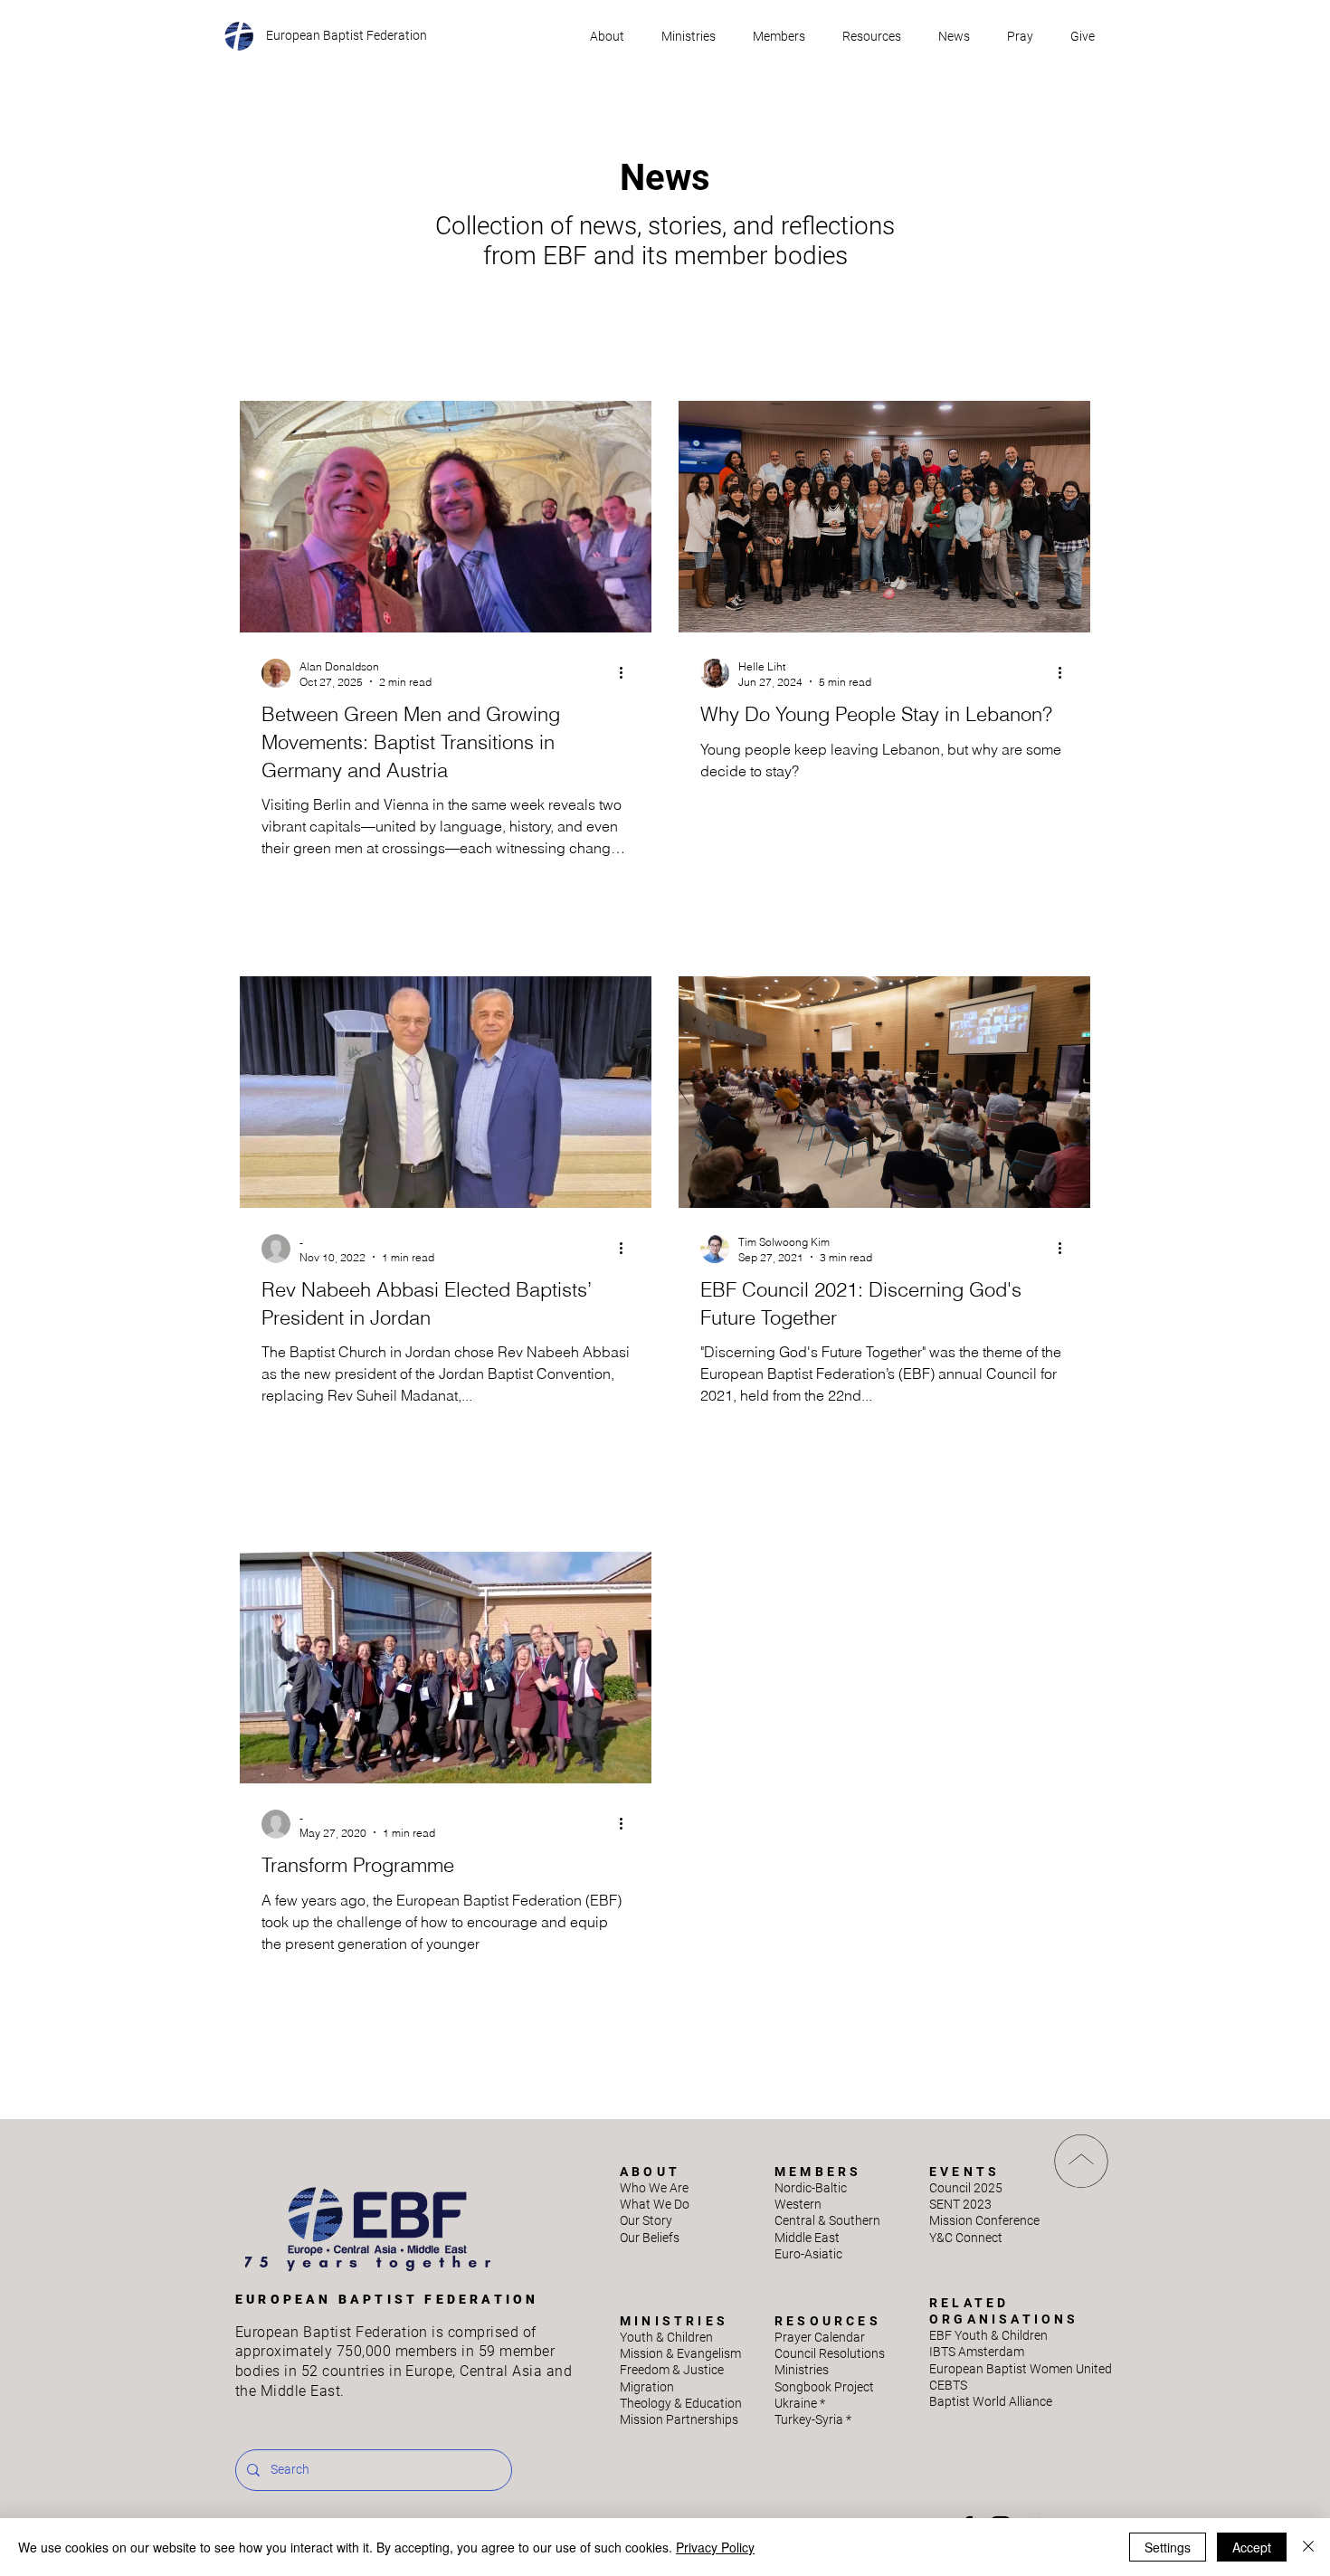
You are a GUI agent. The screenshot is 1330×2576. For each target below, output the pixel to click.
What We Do (655, 2204)
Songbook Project (824, 2387)
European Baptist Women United (1021, 2369)
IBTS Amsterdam (977, 2352)
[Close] (1308, 2547)
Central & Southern (827, 2220)
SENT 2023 (960, 2204)
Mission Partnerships (679, 2419)
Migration (647, 2387)
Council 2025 (966, 2188)
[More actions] (627, 673)
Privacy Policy (715, 2547)
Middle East (807, 2238)
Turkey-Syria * (813, 2419)
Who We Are (654, 2188)
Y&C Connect (966, 2238)
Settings (1168, 2547)
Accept (1252, 2547)
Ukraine (800, 2403)
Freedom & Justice (672, 2370)
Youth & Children (666, 2337)
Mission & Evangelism (680, 2353)
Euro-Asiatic (808, 2254)
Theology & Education (681, 2403)
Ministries (802, 2370)
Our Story (646, 2220)
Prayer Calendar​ (820, 2337)
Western (798, 2204)
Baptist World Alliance (991, 2401)
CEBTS (948, 2385)
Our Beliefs (650, 2238)
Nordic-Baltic (811, 2188)
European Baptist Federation (347, 35)
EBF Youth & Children (988, 2335)
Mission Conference (984, 2220)
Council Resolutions (830, 2353)
